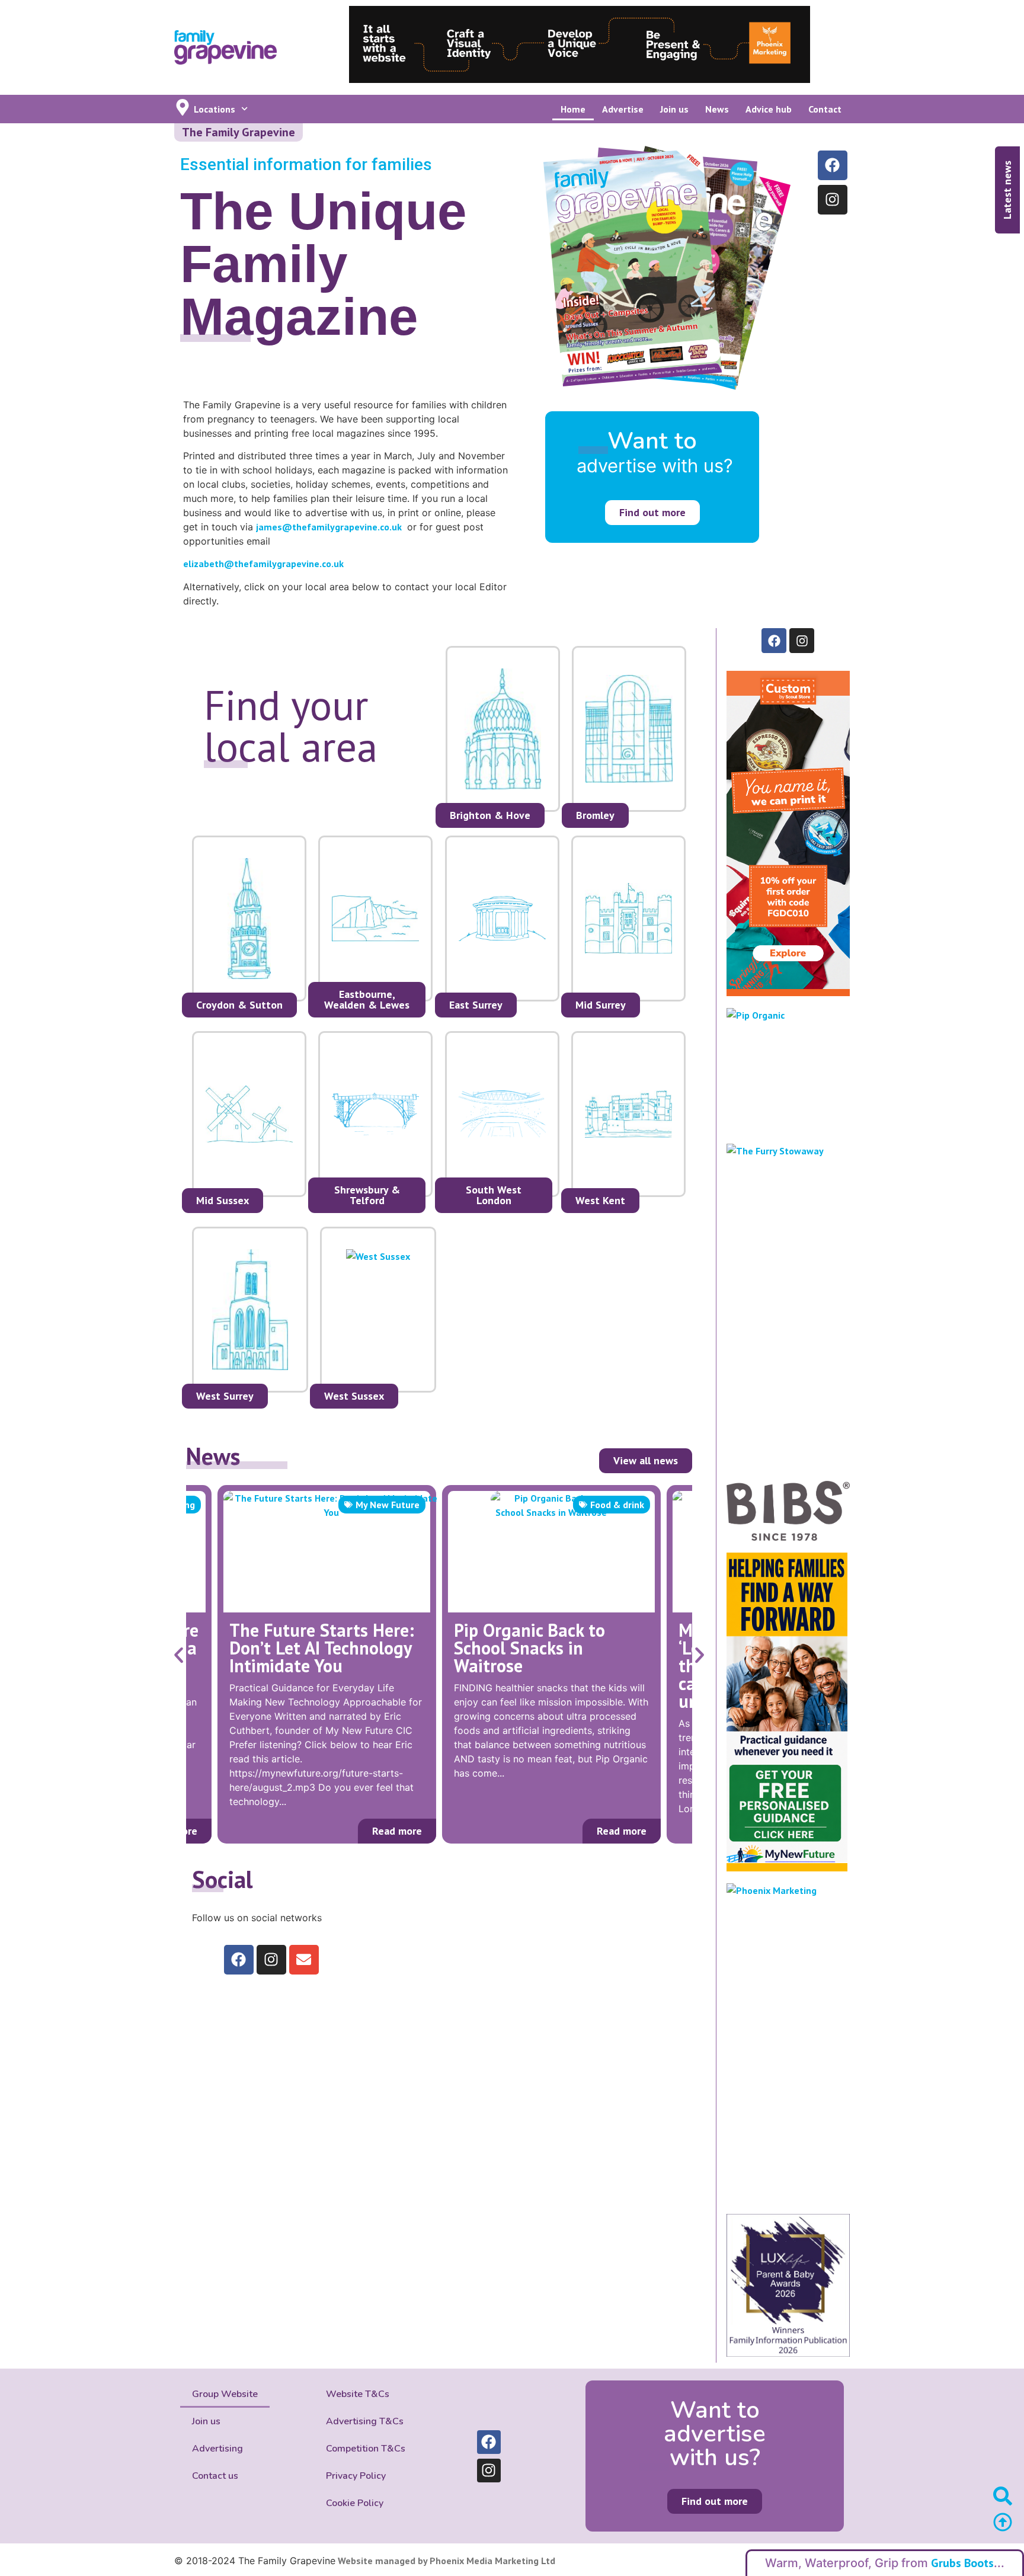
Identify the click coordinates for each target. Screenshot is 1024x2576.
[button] (179, 1655)
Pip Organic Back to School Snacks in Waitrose (305, 1648)
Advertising (217, 2449)
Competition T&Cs (366, 2449)
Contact (825, 109)
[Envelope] (304, 1960)
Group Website (225, 2394)
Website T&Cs (358, 2394)
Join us (674, 109)
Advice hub (769, 109)
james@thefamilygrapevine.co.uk (329, 527)
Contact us (215, 2476)
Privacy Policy (356, 2476)
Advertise (623, 109)
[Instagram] (833, 200)
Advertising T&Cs (365, 2421)
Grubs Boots (962, 2563)
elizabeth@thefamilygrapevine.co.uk (263, 564)
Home (573, 109)
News (717, 109)
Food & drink (393, 1505)
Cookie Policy (355, 2503)
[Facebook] (833, 165)
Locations (215, 109)
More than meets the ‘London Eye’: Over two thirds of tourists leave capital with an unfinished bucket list (543, 1665)
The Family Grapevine (239, 132)
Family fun (622, 1505)
